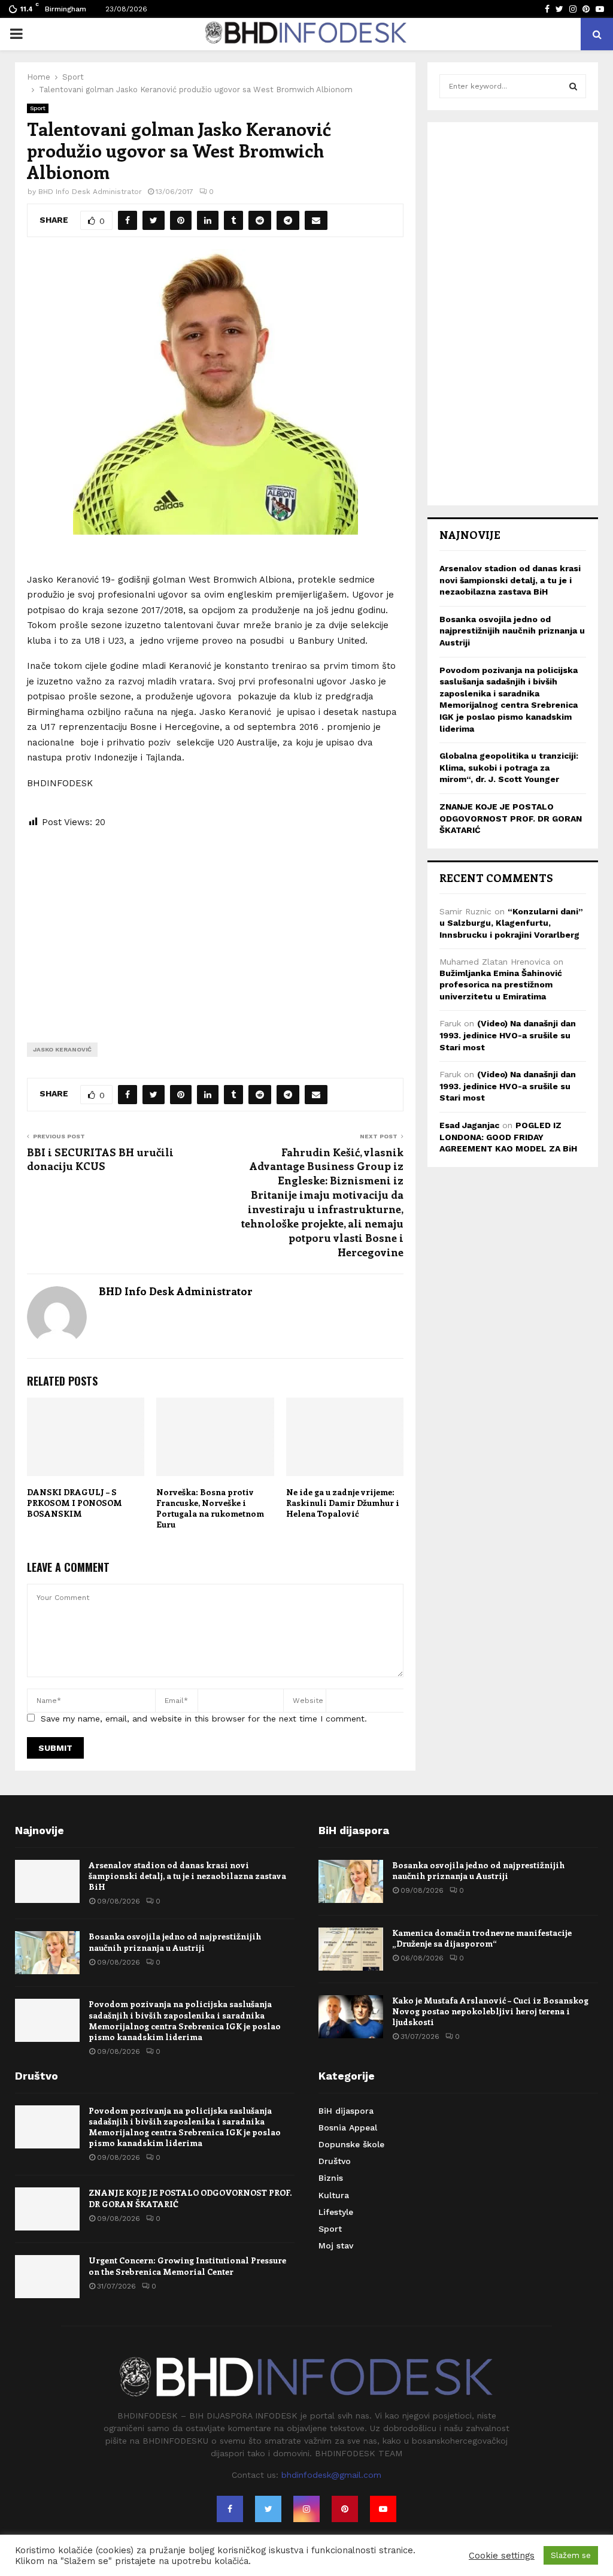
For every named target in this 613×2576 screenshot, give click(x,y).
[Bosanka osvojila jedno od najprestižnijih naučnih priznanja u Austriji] (47, 1953)
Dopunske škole (351, 2144)
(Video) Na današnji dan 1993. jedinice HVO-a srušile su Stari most (508, 1035)
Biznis (331, 2178)
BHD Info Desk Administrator (90, 192)
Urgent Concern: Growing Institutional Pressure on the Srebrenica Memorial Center (187, 2266)
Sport (38, 108)
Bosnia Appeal (348, 2128)
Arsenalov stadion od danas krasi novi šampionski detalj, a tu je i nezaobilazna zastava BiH (510, 580)
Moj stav (336, 2245)
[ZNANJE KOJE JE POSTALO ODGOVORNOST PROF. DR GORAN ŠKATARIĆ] (47, 2209)
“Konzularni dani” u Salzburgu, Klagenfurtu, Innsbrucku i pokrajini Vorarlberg (511, 923)
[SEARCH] (573, 86)
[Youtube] (383, 2509)
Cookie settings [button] (502, 2556)
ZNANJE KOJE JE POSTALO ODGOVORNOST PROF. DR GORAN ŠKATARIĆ (511, 818)
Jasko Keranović (62, 1049)
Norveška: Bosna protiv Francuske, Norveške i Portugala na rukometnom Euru (210, 1508)
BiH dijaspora (346, 2111)
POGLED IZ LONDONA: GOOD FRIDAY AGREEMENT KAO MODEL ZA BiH (508, 1137)
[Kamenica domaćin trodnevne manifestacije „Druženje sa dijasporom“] (351, 1949)
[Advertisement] (215, 926)
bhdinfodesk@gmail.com (331, 2475)
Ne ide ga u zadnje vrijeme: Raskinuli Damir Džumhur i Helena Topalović (343, 1503)
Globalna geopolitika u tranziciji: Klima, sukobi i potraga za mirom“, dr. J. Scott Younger (509, 767)
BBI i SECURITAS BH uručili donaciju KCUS (100, 1159)
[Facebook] (230, 2509)
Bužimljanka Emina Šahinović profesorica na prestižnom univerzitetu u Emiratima (501, 985)
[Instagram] (306, 2509)
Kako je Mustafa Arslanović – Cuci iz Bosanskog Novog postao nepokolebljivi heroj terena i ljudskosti (490, 2011)
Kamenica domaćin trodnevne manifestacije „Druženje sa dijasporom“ (482, 1938)
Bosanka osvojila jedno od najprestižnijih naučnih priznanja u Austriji (512, 631)
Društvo (335, 2161)
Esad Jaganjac (469, 1125)
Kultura (334, 2195)
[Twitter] (268, 2509)
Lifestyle (336, 2212)
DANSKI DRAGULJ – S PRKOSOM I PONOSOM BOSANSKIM (75, 1503)
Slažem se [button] (571, 2555)
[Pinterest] (345, 2509)
